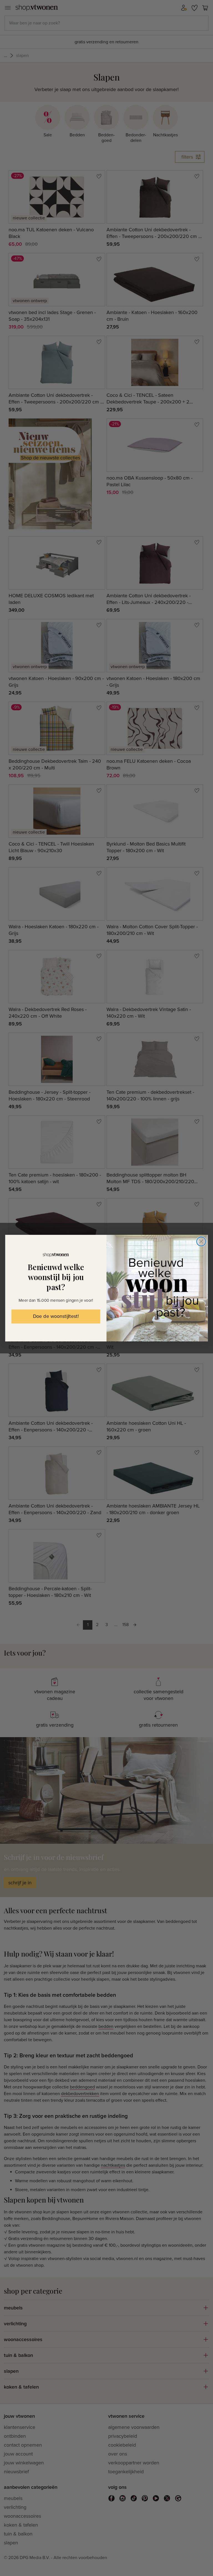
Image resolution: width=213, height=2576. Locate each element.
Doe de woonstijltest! (56, 1316)
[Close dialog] (201, 1241)
